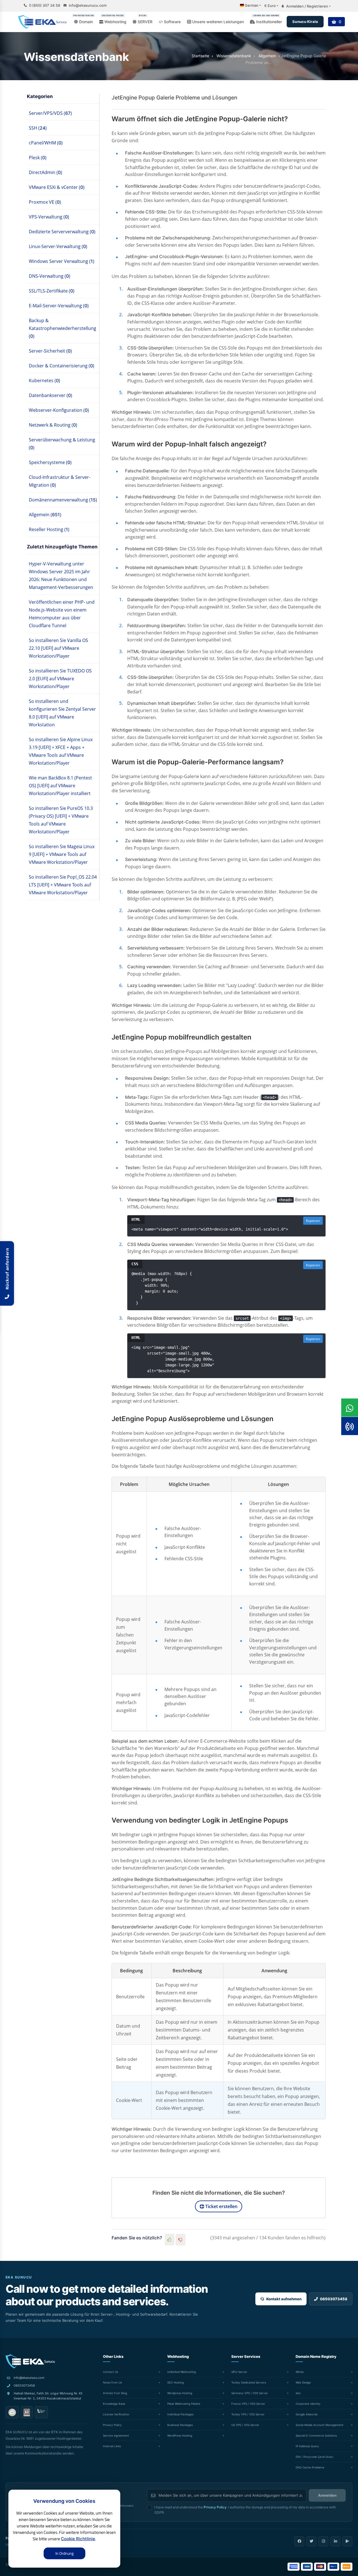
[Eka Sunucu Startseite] (30, 2361)
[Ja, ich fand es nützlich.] (170, 2240)
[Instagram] (323, 2541)
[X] (311, 2541)
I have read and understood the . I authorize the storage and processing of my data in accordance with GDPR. (245, 2510)
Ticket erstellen (221, 2206)
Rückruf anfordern (7, 1270)
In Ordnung (64, 2553)
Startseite (200, 56)
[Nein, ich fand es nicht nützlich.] (181, 2240)
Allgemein (267, 56)
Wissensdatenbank (234, 56)
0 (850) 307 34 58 (45, 5)
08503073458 (24, 2385)
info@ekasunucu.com (88, 5)
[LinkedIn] (335, 2541)
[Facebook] (299, 2541)
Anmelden (327, 2495)
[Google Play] (347, 2541)
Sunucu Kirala (305, 22)
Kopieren (313, 1221)
